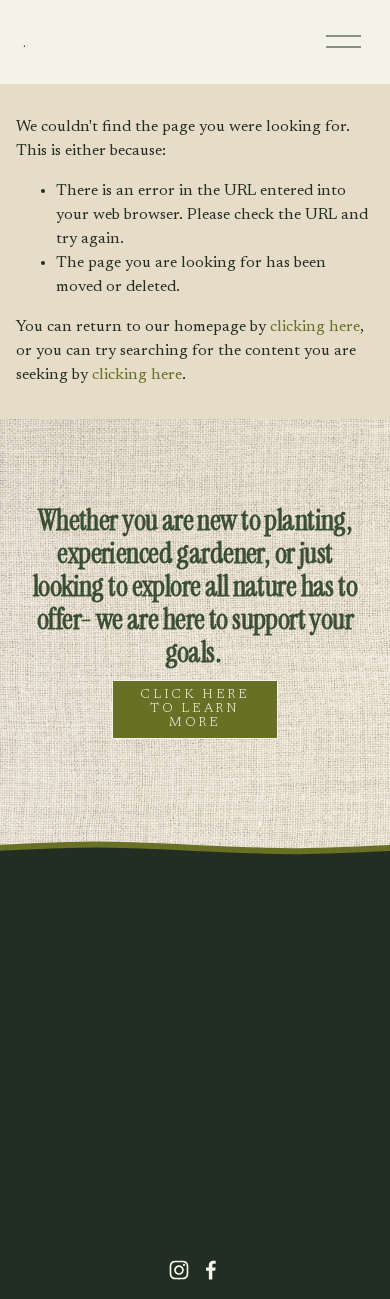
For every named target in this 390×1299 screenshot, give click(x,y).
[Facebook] (211, 1270)
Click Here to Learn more (195, 709)
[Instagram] (179, 1270)
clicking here (315, 327)
